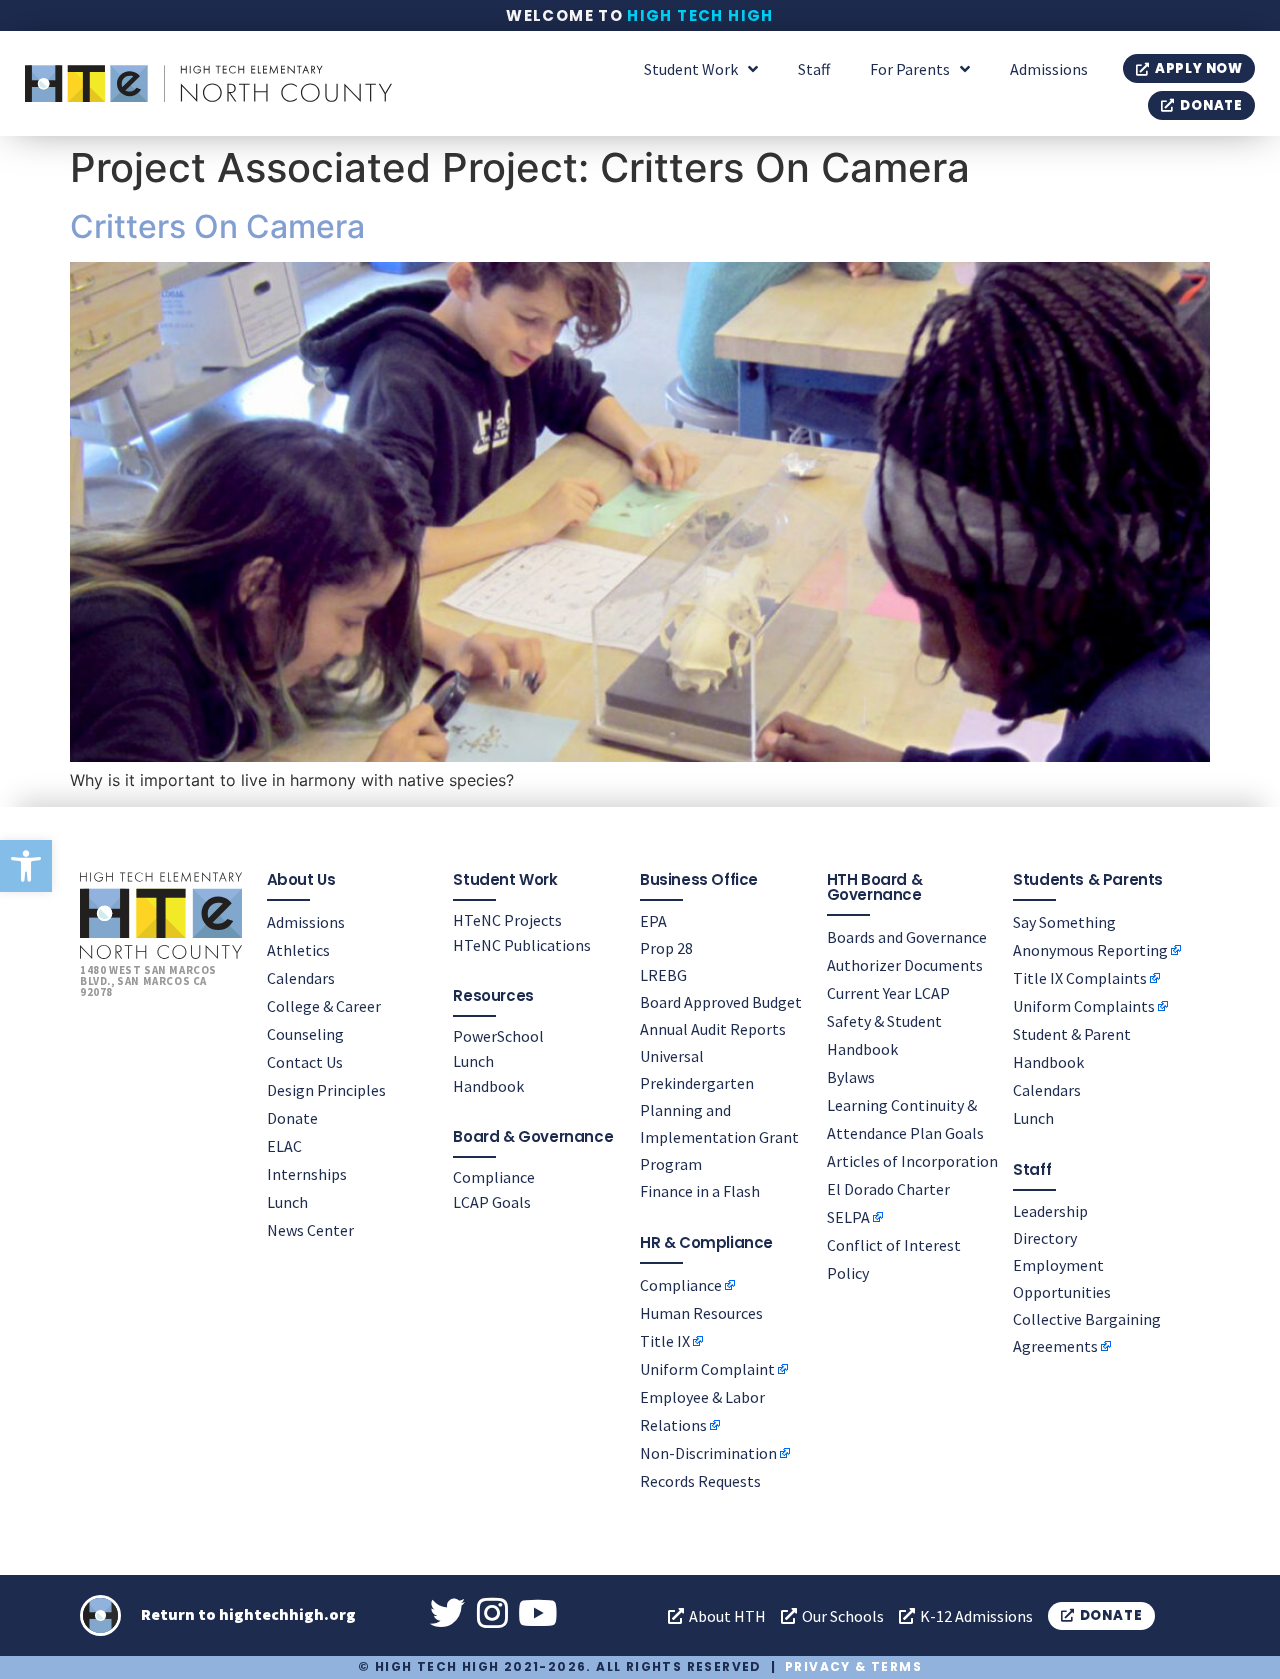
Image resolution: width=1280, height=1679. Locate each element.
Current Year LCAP (888, 993)
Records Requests (700, 1481)
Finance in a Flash (700, 1191)
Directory (1045, 1238)
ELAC (284, 1146)
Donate (292, 1118)
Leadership (1050, 1211)
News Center (310, 1230)
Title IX (665, 1341)
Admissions (1049, 69)
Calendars (301, 978)
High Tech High (700, 15)
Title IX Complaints (1080, 978)
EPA (653, 921)
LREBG (663, 975)
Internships (307, 1174)
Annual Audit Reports (713, 1029)
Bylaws (851, 1077)
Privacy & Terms (853, 1666)
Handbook (488, 1086)
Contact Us (305, 1062)
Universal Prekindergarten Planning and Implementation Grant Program (719, 1110)
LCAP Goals (492, 1202)
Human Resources (701, 1313)
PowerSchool (498, 1036)
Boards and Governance (907, 937)
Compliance (494, 1177)
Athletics (298, 950)
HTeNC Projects (507, 920)
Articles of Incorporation (912, 1161)
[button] (26, 866)
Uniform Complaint (707, 1369)
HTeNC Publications (522, 945)
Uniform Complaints (1084, 1006)
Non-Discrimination (708, 1453)
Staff (814, 69)
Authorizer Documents (905, 965)
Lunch (287, 1202)
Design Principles (326, 1090)
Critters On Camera (217, 226)
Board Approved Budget (721, 1002)
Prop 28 (666, 948)
